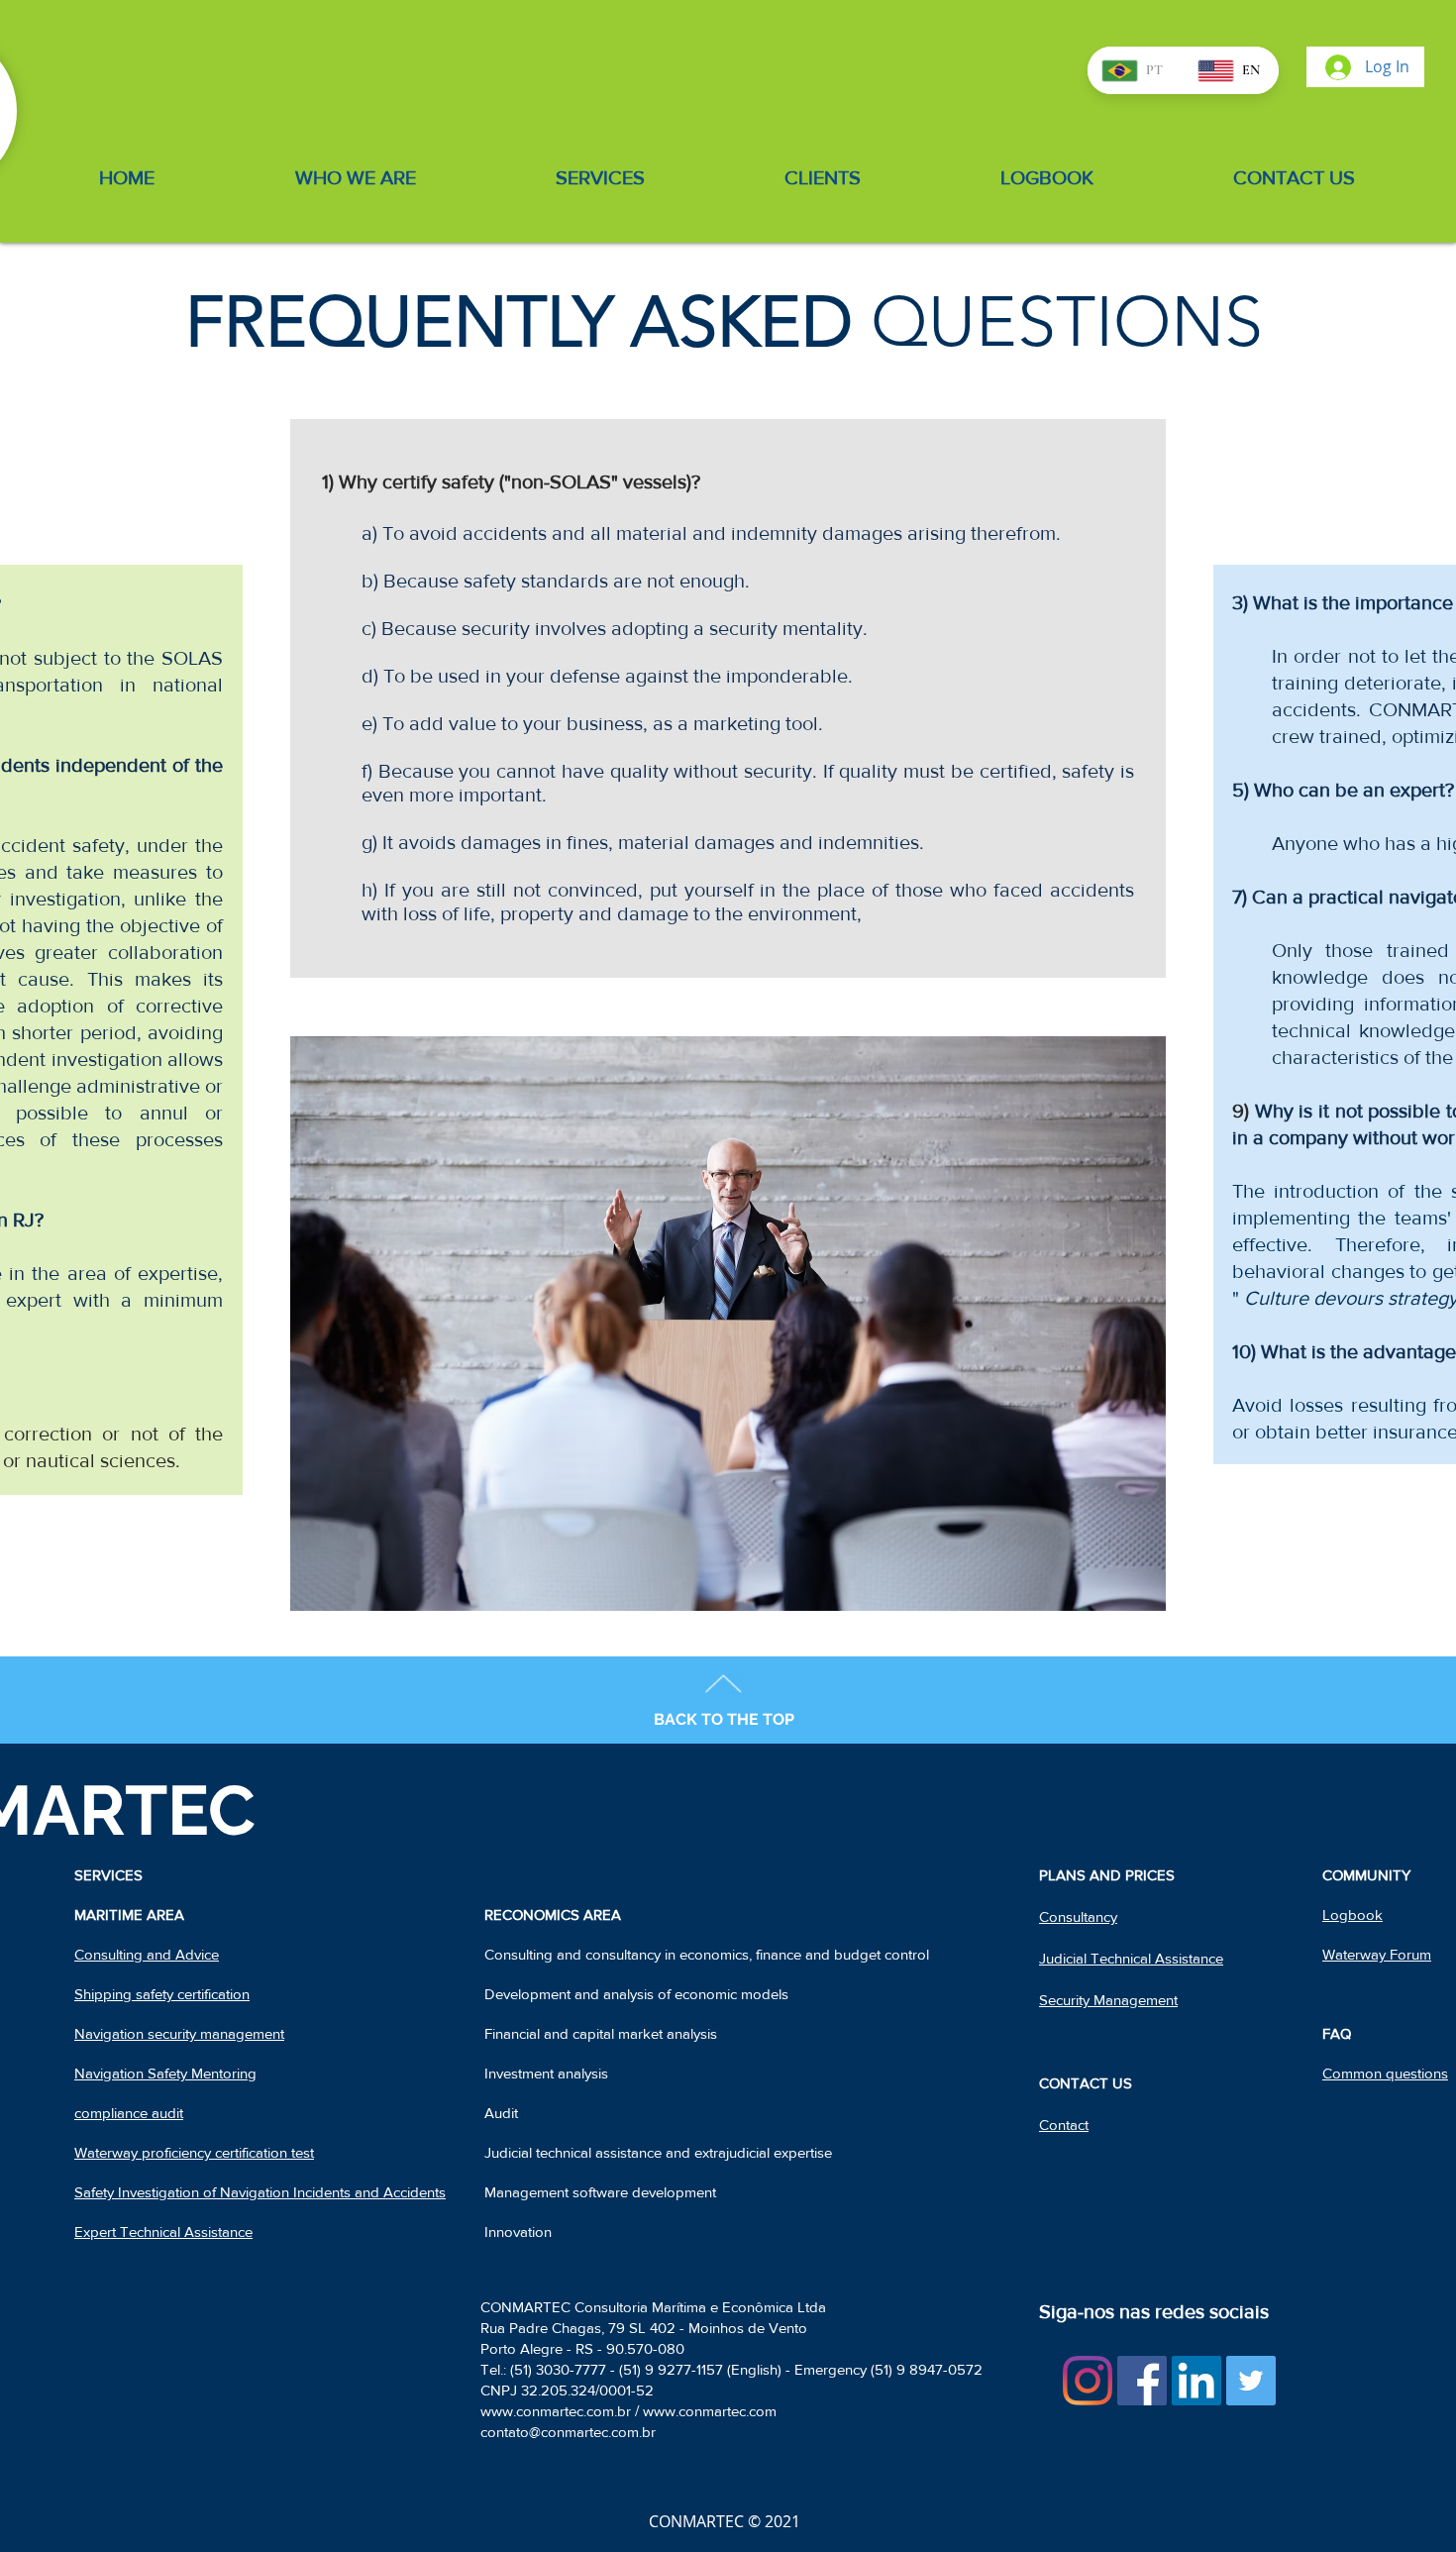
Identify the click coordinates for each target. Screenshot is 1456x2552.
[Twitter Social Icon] (1251, 2381)
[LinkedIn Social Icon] (1196, 2381)
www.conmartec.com (710, 2411)
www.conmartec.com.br (556, 2411)
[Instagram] (1088, 2381)
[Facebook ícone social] (1142, 2381)
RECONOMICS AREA (553, 1914)
